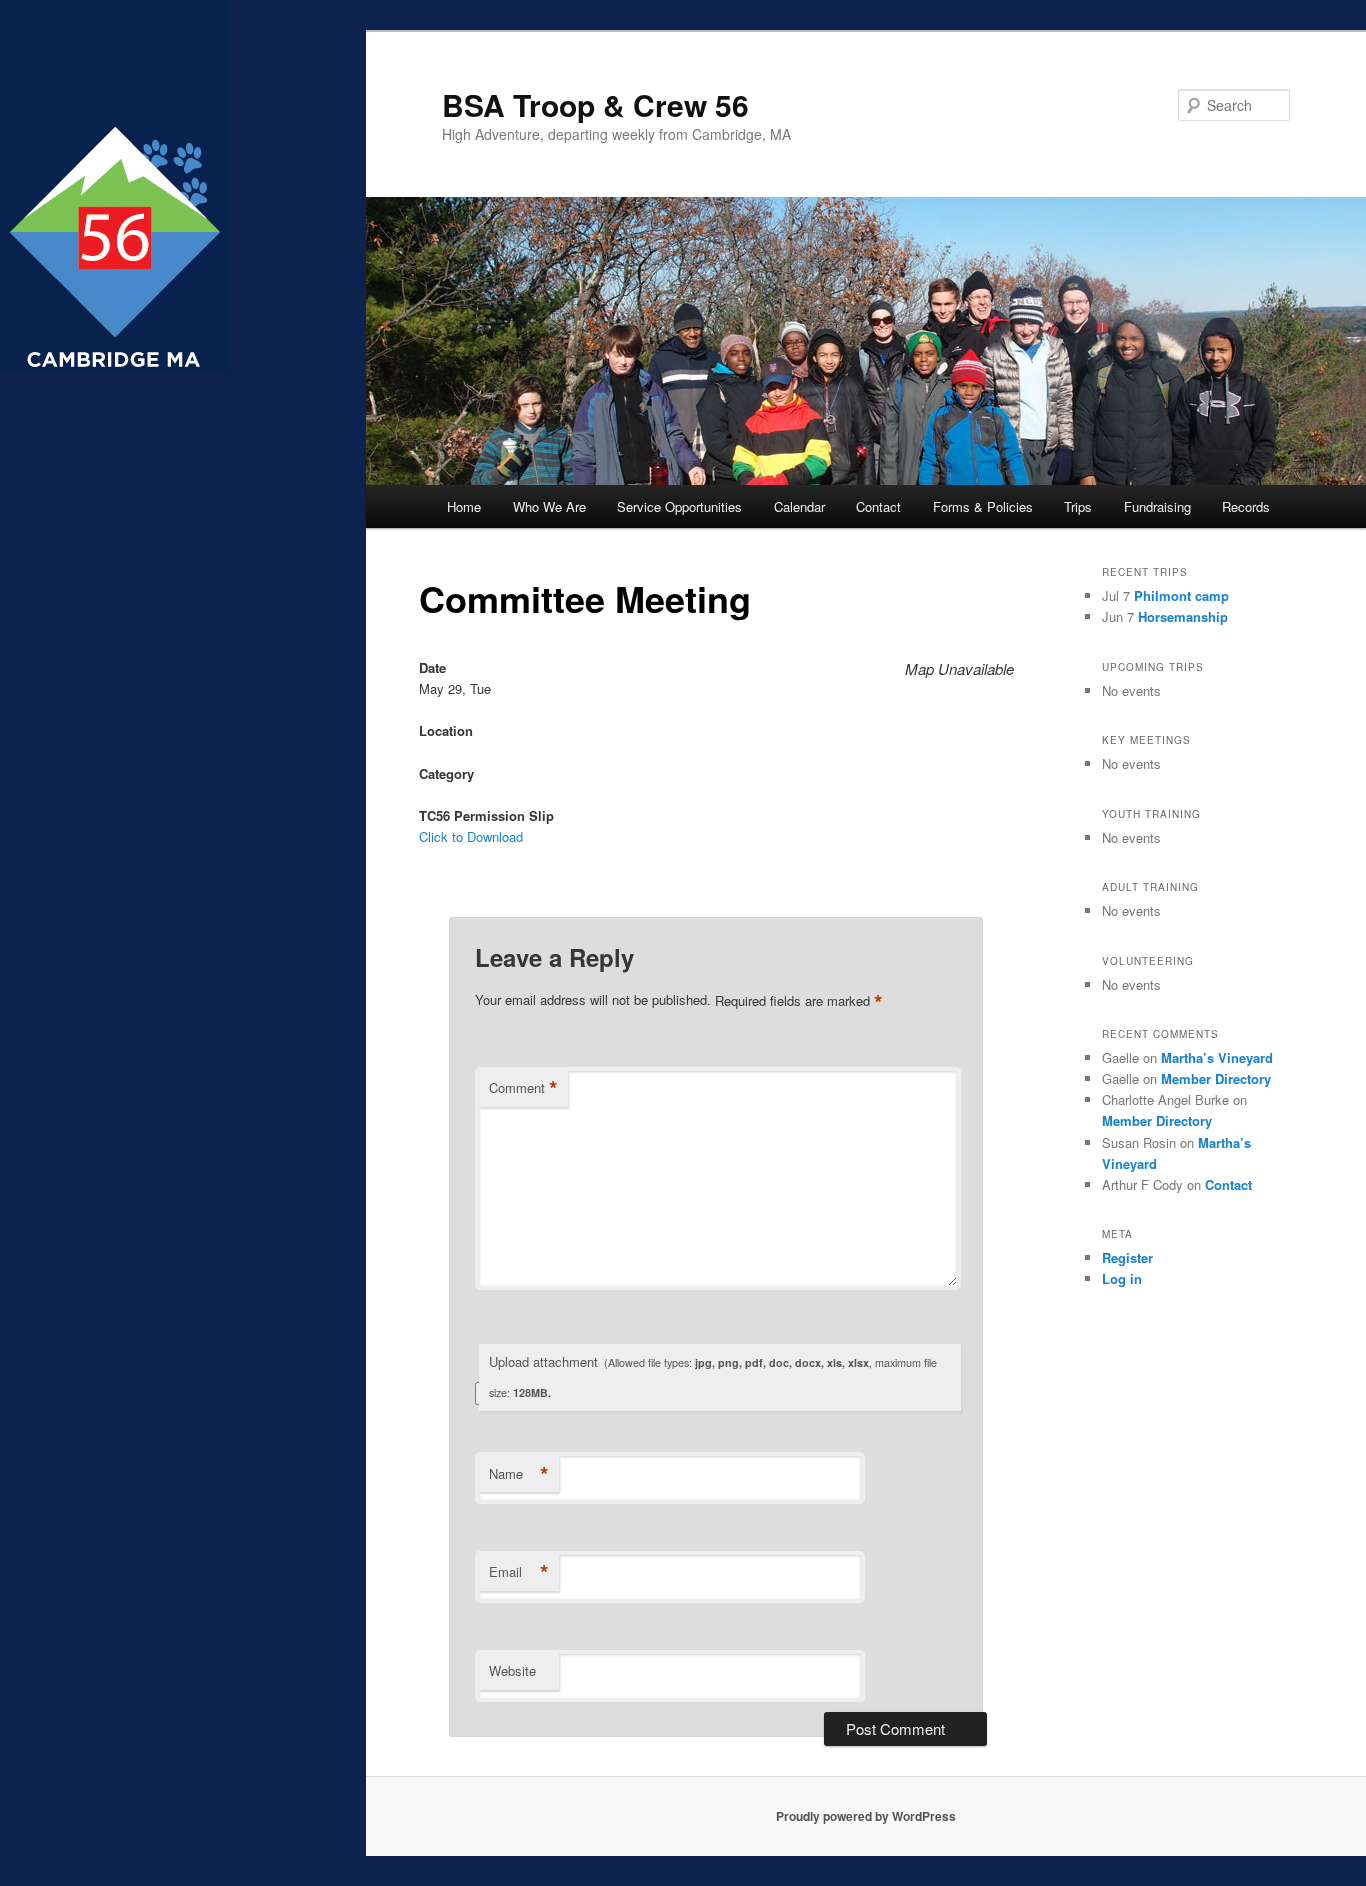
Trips (1078, 506)
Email (519, 1572)
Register (1127, 1257)
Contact (878, 506)
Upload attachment (713, 1376)
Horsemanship (1183, 616)
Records (1246, 506)
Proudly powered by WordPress (866, 1816)
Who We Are (549, 506)
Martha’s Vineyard (1217, 1057)
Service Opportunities (679, 506)
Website (512, 1670)
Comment (523, 1088)
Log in (1122, 1278)
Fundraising (1157, 506)
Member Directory (1216, 1078)
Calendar (799, 506)
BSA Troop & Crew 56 (595, 104)
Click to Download (471, 836)
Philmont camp (1181, 595)
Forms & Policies (983, 506)
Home (464, 506)
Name (519, 1474)
